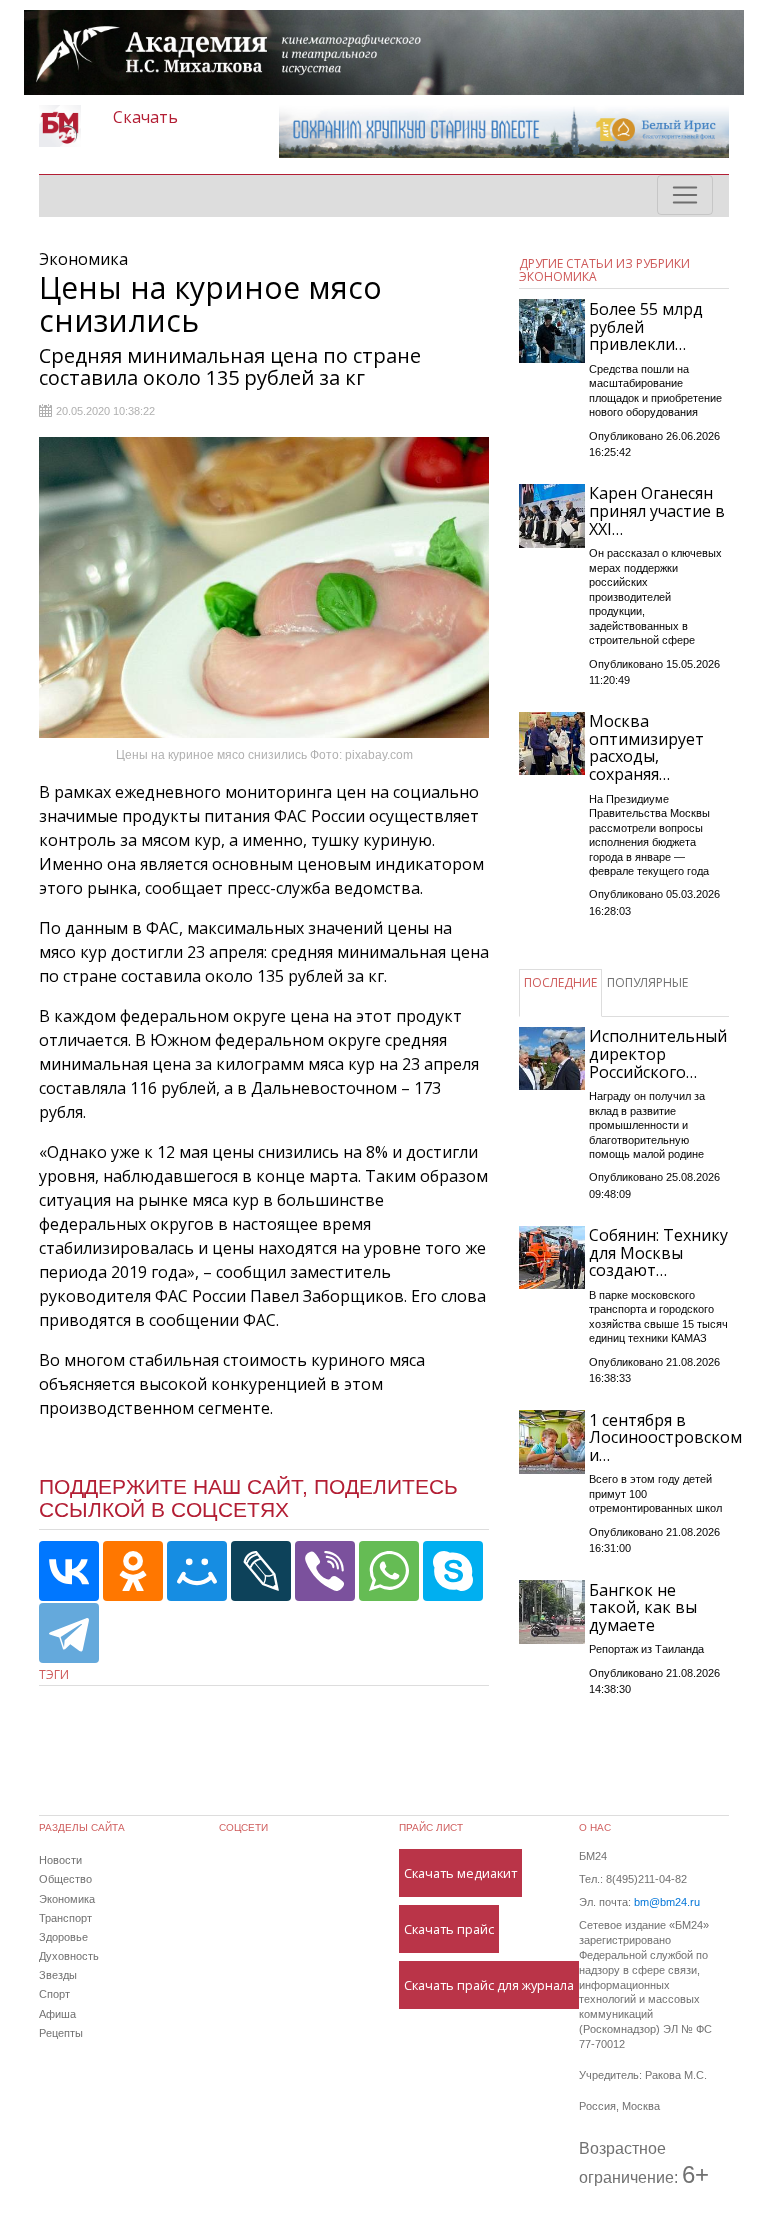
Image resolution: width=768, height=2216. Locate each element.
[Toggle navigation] (685, 195)
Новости (60, 1860)
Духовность (69, 1956)
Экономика (67, 1899)
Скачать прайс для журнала (489, 1985)
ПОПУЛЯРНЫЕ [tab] (647, 982)
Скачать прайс (449, 1929)
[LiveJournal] (261, 1571)
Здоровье (63, 1937)
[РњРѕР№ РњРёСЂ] (197, 1571)
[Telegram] (69, 1633)
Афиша (57, 2014)
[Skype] (453, 1571)
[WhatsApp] (389, 1571)
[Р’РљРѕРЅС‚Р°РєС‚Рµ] (69, 1571)
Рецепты (61, 2033)
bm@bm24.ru (667, 1902)
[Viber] (325, 1571)
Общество (65, 1879)
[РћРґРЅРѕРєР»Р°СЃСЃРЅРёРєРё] (133, 1571)
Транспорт (65, 1918)
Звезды (58, 1975)
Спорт (54, 1994)
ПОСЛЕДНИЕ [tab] (560, 982)
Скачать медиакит (460, 1873)
